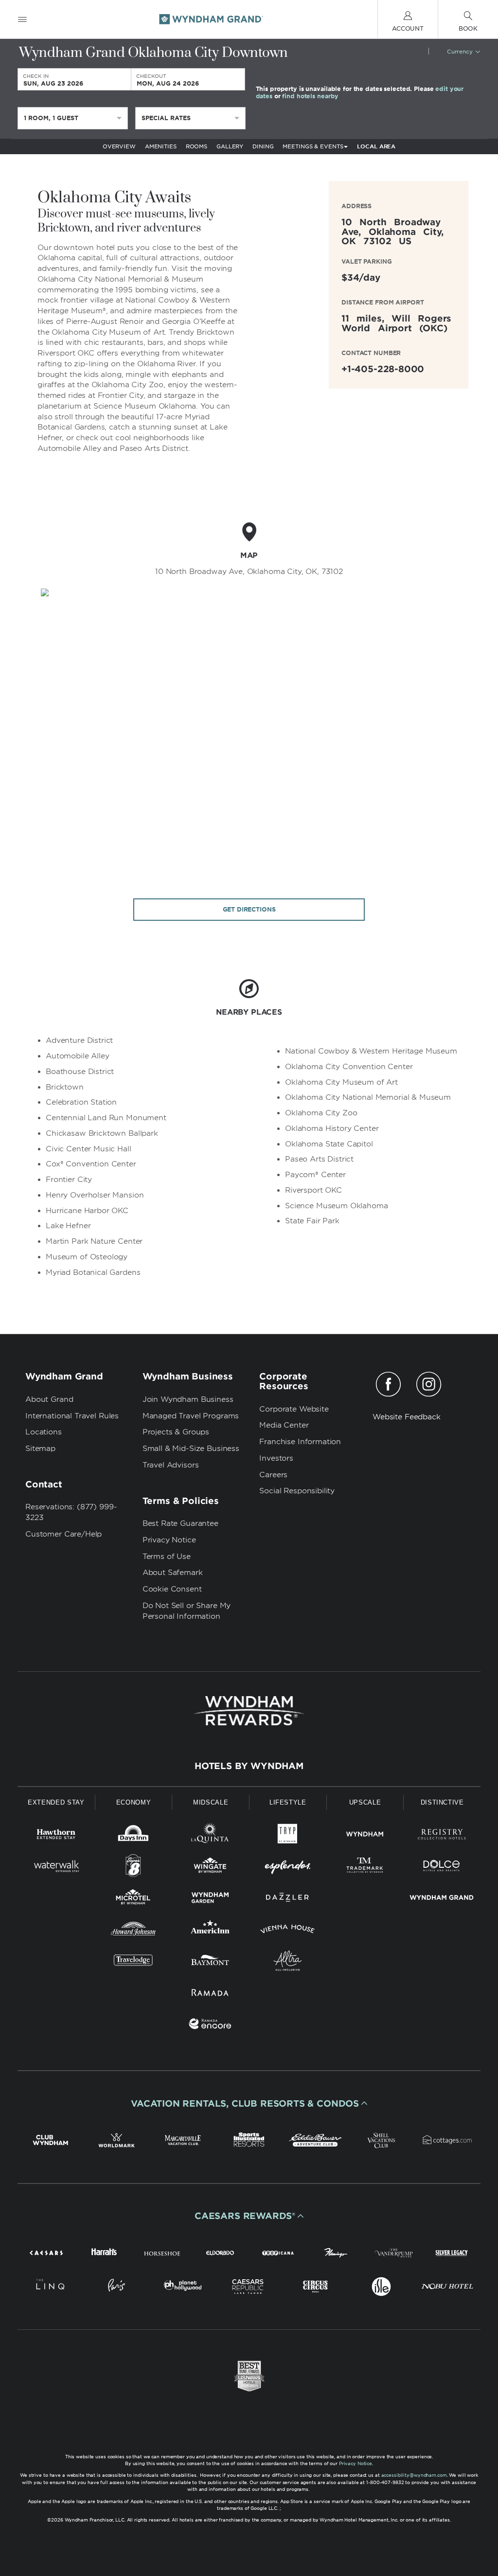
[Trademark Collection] (365, 1868)
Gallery (230, 146)
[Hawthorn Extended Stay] (56, 1836)
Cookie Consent (172, 1589)
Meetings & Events (313, 146)
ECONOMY (134, 1802)
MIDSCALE (211, 1802)
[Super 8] (133, 1868)
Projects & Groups (176, 1432)
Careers (273, 1475)
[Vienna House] (288, 1931)
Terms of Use (167, 1556)
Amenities (161, 146)
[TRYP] (288, 1836)
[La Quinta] (210, 1836)
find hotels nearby (310, 96)
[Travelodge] (133, 1962)
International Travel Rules (72, 1416)
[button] (249, 2103)
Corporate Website (294, 1409)
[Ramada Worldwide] (210, 1994)
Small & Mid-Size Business (191, 1449)
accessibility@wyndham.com (414, 2475)
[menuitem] (22, 19)
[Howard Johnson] (133, 1931)
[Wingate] (210, 1868)
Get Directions (249, 909)
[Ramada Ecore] (210, 2026)
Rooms (196, 146)
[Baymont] (210, 1962)
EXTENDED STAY (56, 1802)
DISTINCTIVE (442, 1802)
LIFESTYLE (288, 1802)
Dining (263, 146)
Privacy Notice (169, 1540)
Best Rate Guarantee (180, 1523)
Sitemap (40, 1449)
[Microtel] (133, 1899)
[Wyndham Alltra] (288, 1962)
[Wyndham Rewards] (249, 1711)
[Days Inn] (133, 1836)
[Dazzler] (288, 1899)
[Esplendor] (288, 1868)
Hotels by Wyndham (249, 1766)
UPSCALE (365, 1802)
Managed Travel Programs (191, 1416)
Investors (276, 1458)
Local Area (376, 146)
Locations (44, 1432)
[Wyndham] (365, 1836)
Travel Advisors (171, 1465)
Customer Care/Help (63, 1534)
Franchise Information (300, 1442)
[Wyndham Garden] (210, 1899)
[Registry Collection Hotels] (442, 1836)
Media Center (284, 1425)
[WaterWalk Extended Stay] (56, 1868)
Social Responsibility (297, 1491)
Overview (119, 146)
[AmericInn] (210, 1931)
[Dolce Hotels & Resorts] (442, 1868)
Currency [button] (460, 52)
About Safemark (173, 1573)
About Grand (49, 1399)
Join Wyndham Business (188, 1399)
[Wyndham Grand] (442, 1899)
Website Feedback (407, 1417)
